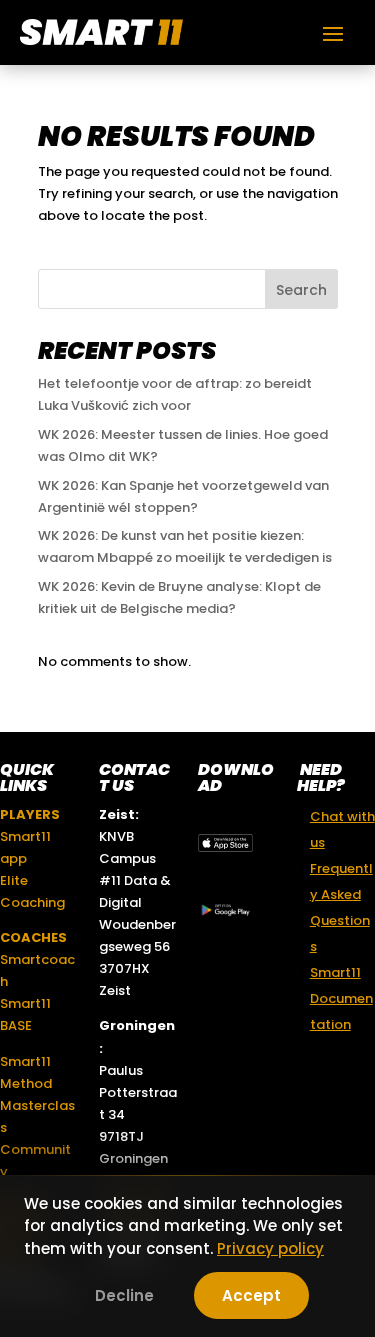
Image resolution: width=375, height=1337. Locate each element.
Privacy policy (270, 1248)
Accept (251, 1295)
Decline (124, 1295)
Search (301, 290)
